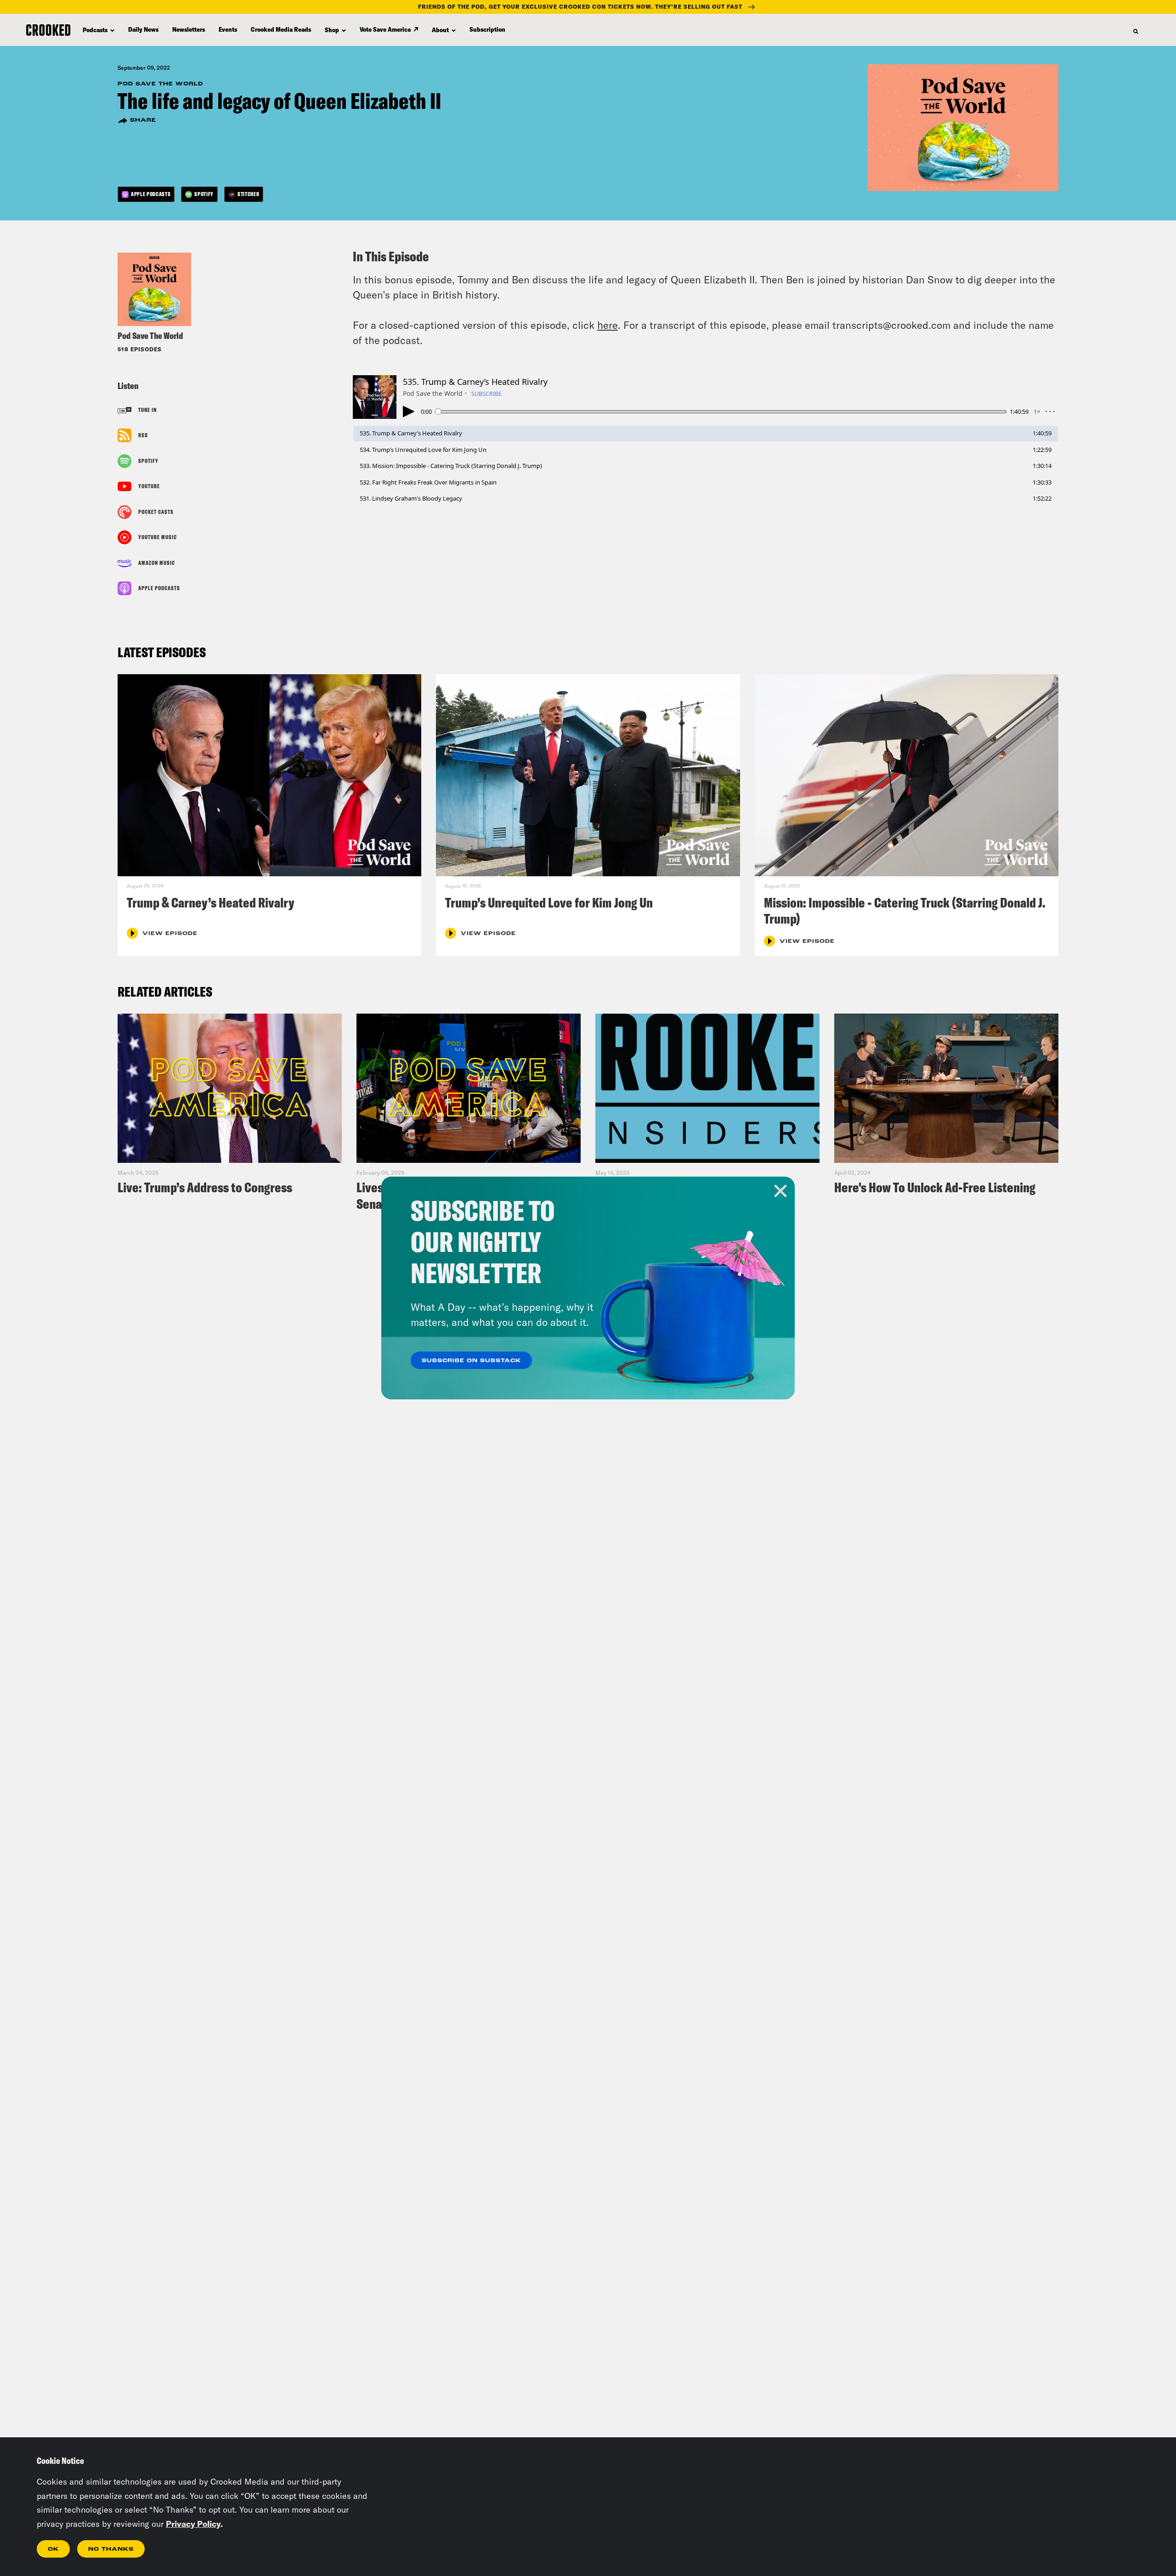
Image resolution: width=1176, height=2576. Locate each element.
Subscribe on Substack (471, 1361)
